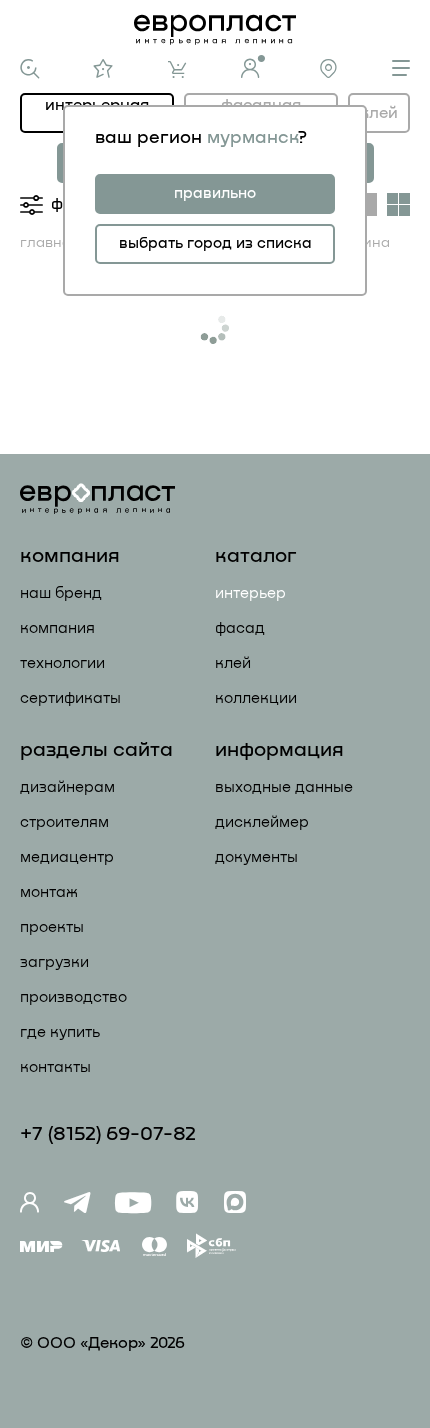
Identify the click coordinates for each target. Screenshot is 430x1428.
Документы (256, 857)
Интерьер (250, 593)
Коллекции (256, 698)
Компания (57, 628)
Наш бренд (61, 593)
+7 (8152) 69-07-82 (108, 1134)
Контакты (55, 1067)
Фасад (240, 628)
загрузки (54, 962)
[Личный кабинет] (253, 66)
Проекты (52, 927)
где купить (60, 1032)
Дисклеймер (262, 822)
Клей (379, 113)
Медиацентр (67, 857)
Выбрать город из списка (215, 243)
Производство (73, 997)
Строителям (64, 822)
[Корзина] (177, 69)
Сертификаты (70, 698)
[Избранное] (103, 68)
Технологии (62, 663)
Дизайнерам (67, 787)
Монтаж (49, 892)
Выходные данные (284, 787)
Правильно (215, 193)
